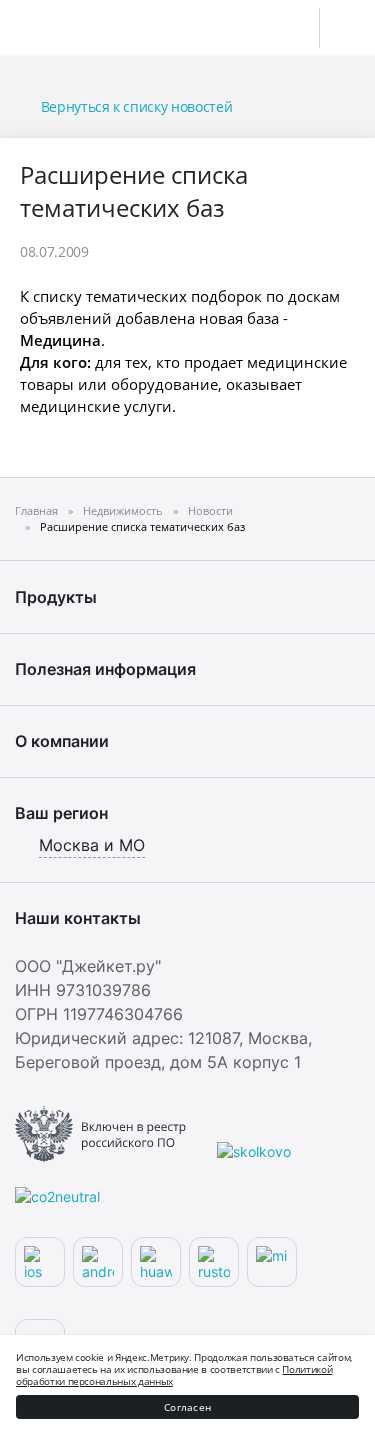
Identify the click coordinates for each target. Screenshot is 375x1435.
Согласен (187, 1407)
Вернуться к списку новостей (136, 106)
